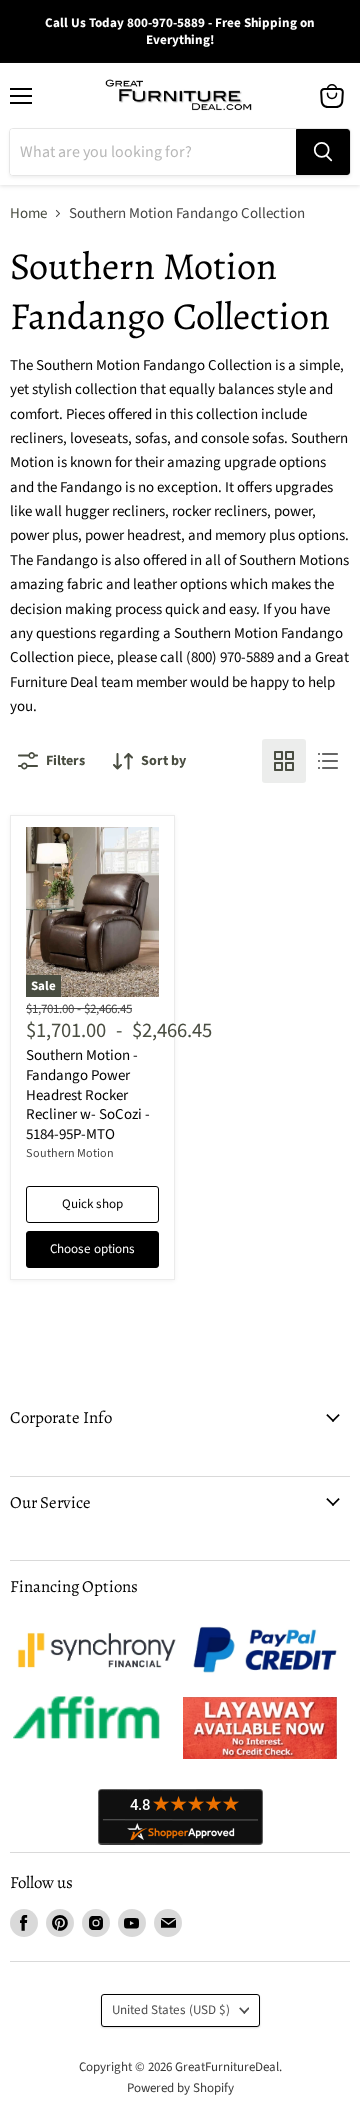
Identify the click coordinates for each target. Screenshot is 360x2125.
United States (171, 2010)
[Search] (323, 152)
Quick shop (92, 1204)
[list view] (328, 761)
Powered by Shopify (180, 2088)
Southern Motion (70, 1153)
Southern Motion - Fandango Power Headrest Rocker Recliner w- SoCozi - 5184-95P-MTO (88, 1095)
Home (28, 213)
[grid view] (284, 761)
